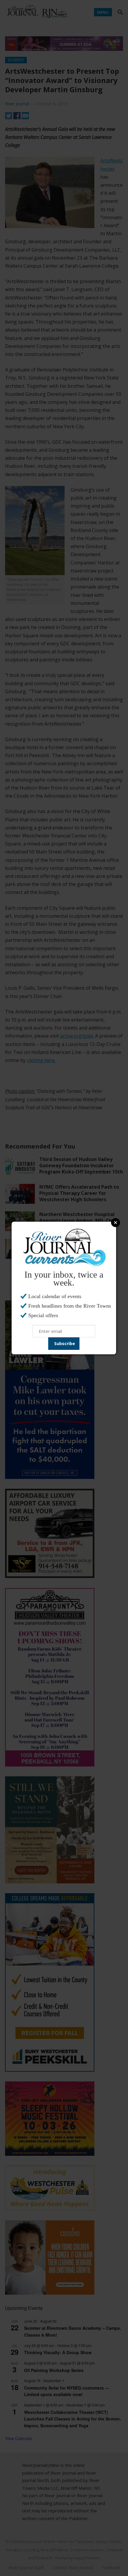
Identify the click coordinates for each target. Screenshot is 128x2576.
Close (115, 1223)
